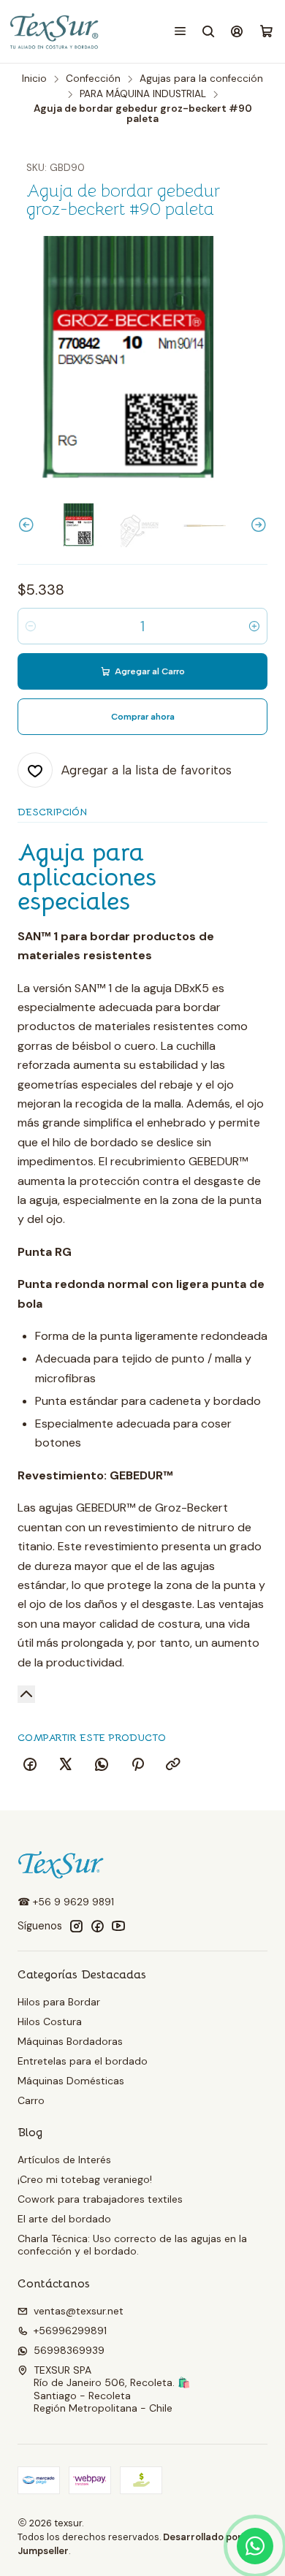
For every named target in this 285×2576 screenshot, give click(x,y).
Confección (93, 79)
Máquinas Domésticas (71, 2081)
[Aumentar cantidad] (254, 626)
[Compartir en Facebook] (30, 1765)
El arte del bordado (64, 2219)
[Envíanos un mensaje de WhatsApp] (255, 2546)
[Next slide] (256, 525)
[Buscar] (209, 31)
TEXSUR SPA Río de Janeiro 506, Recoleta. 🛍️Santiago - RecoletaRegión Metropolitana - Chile (112, 2389)
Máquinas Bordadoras (70, 2041)
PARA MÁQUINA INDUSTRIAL (143, 94)
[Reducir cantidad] (31, 626)
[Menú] (180, 31)
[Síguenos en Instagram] (76, 1926)
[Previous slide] (28, 525)
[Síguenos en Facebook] (97, 1926)
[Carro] (266, 32)
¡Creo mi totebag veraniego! (85, 2179)
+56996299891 (70, 2331)
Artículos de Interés (64, 2160)
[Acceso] (237, 31)
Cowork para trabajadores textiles (100, 2199)
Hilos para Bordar (59, 2002)
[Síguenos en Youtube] (118, 1926)
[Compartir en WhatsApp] (102, 1765)
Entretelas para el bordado (83, 2061)
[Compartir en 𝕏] (66, 1765)
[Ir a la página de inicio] (55, 31)
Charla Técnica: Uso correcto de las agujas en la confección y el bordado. (132, 2245)
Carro (31, 2100)
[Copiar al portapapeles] (173, 1765)
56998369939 (69, 2350)
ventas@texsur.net (79, 2311)
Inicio (34, 79)
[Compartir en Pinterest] (137, 1765)
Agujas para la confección (201, 79)
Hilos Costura (50, 2021)
